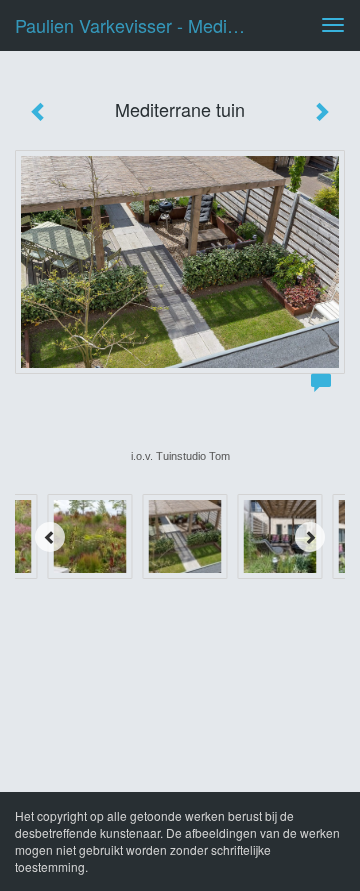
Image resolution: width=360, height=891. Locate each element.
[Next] (310, 537)
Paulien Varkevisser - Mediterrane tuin (138, 25)
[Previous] (50, 537)
